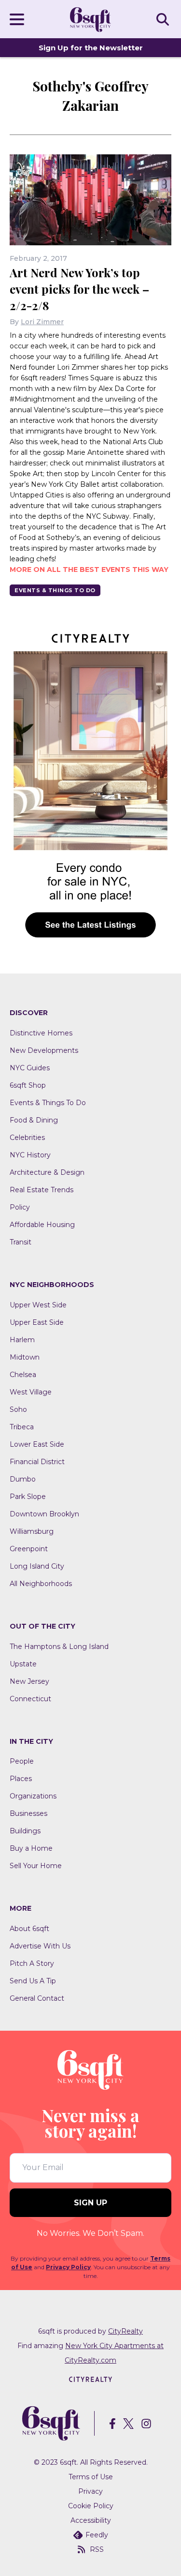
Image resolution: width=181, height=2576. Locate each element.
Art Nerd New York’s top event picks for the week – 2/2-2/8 (79, 289)
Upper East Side (37, 1322)
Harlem (22, 1340)
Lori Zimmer (42, 322)
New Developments (44, 1050)
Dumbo (23, 1479)
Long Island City (37, 1566)
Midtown (25, 1357)
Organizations (33, 1796)
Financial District (37, 1462)
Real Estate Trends (42, 1190)
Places (21, 1779)
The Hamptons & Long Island (59, 1647)
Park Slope (28, 1497)
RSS (97, 2549)
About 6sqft (29, 1929)
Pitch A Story (32, 1963)
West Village (31, 1392)
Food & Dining (34, 1120)
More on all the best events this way (89, 569)
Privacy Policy (68, 2267)
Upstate (23, 1664)
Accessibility (91, 2520)
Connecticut (30, 1699)
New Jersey (29, 1681)
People (22, 1761)
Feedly (97, 2535)
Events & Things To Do (55, 590)
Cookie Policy (91, 2506)
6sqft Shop (28, 1085)
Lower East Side (37, 1444)
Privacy (90, 2491)
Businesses (28, 1813)
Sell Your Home (36, 1866)
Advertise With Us (40, 1946)
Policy (20, 1207)
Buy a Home (31, 1848)
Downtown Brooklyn (44, 1514)
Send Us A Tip (33, 1981)
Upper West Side (38, 1305)
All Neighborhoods (41, 1584)
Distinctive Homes (41, 1033)
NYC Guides (30, 1068)
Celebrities (27, 1138)
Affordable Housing (42, 1225)
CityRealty (125, 2331)
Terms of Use (91, 2477)
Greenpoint (29, 1549)
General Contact (37, 1998)
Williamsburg (32, 1531)
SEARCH (164, 19)
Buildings (25, 1831)
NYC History (30, 1155)
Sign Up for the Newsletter (91, 48)
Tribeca (22, 1427)
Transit (21, 1242)
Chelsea (23, 1375)
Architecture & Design (47, 1172)
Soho (18, 1409)
